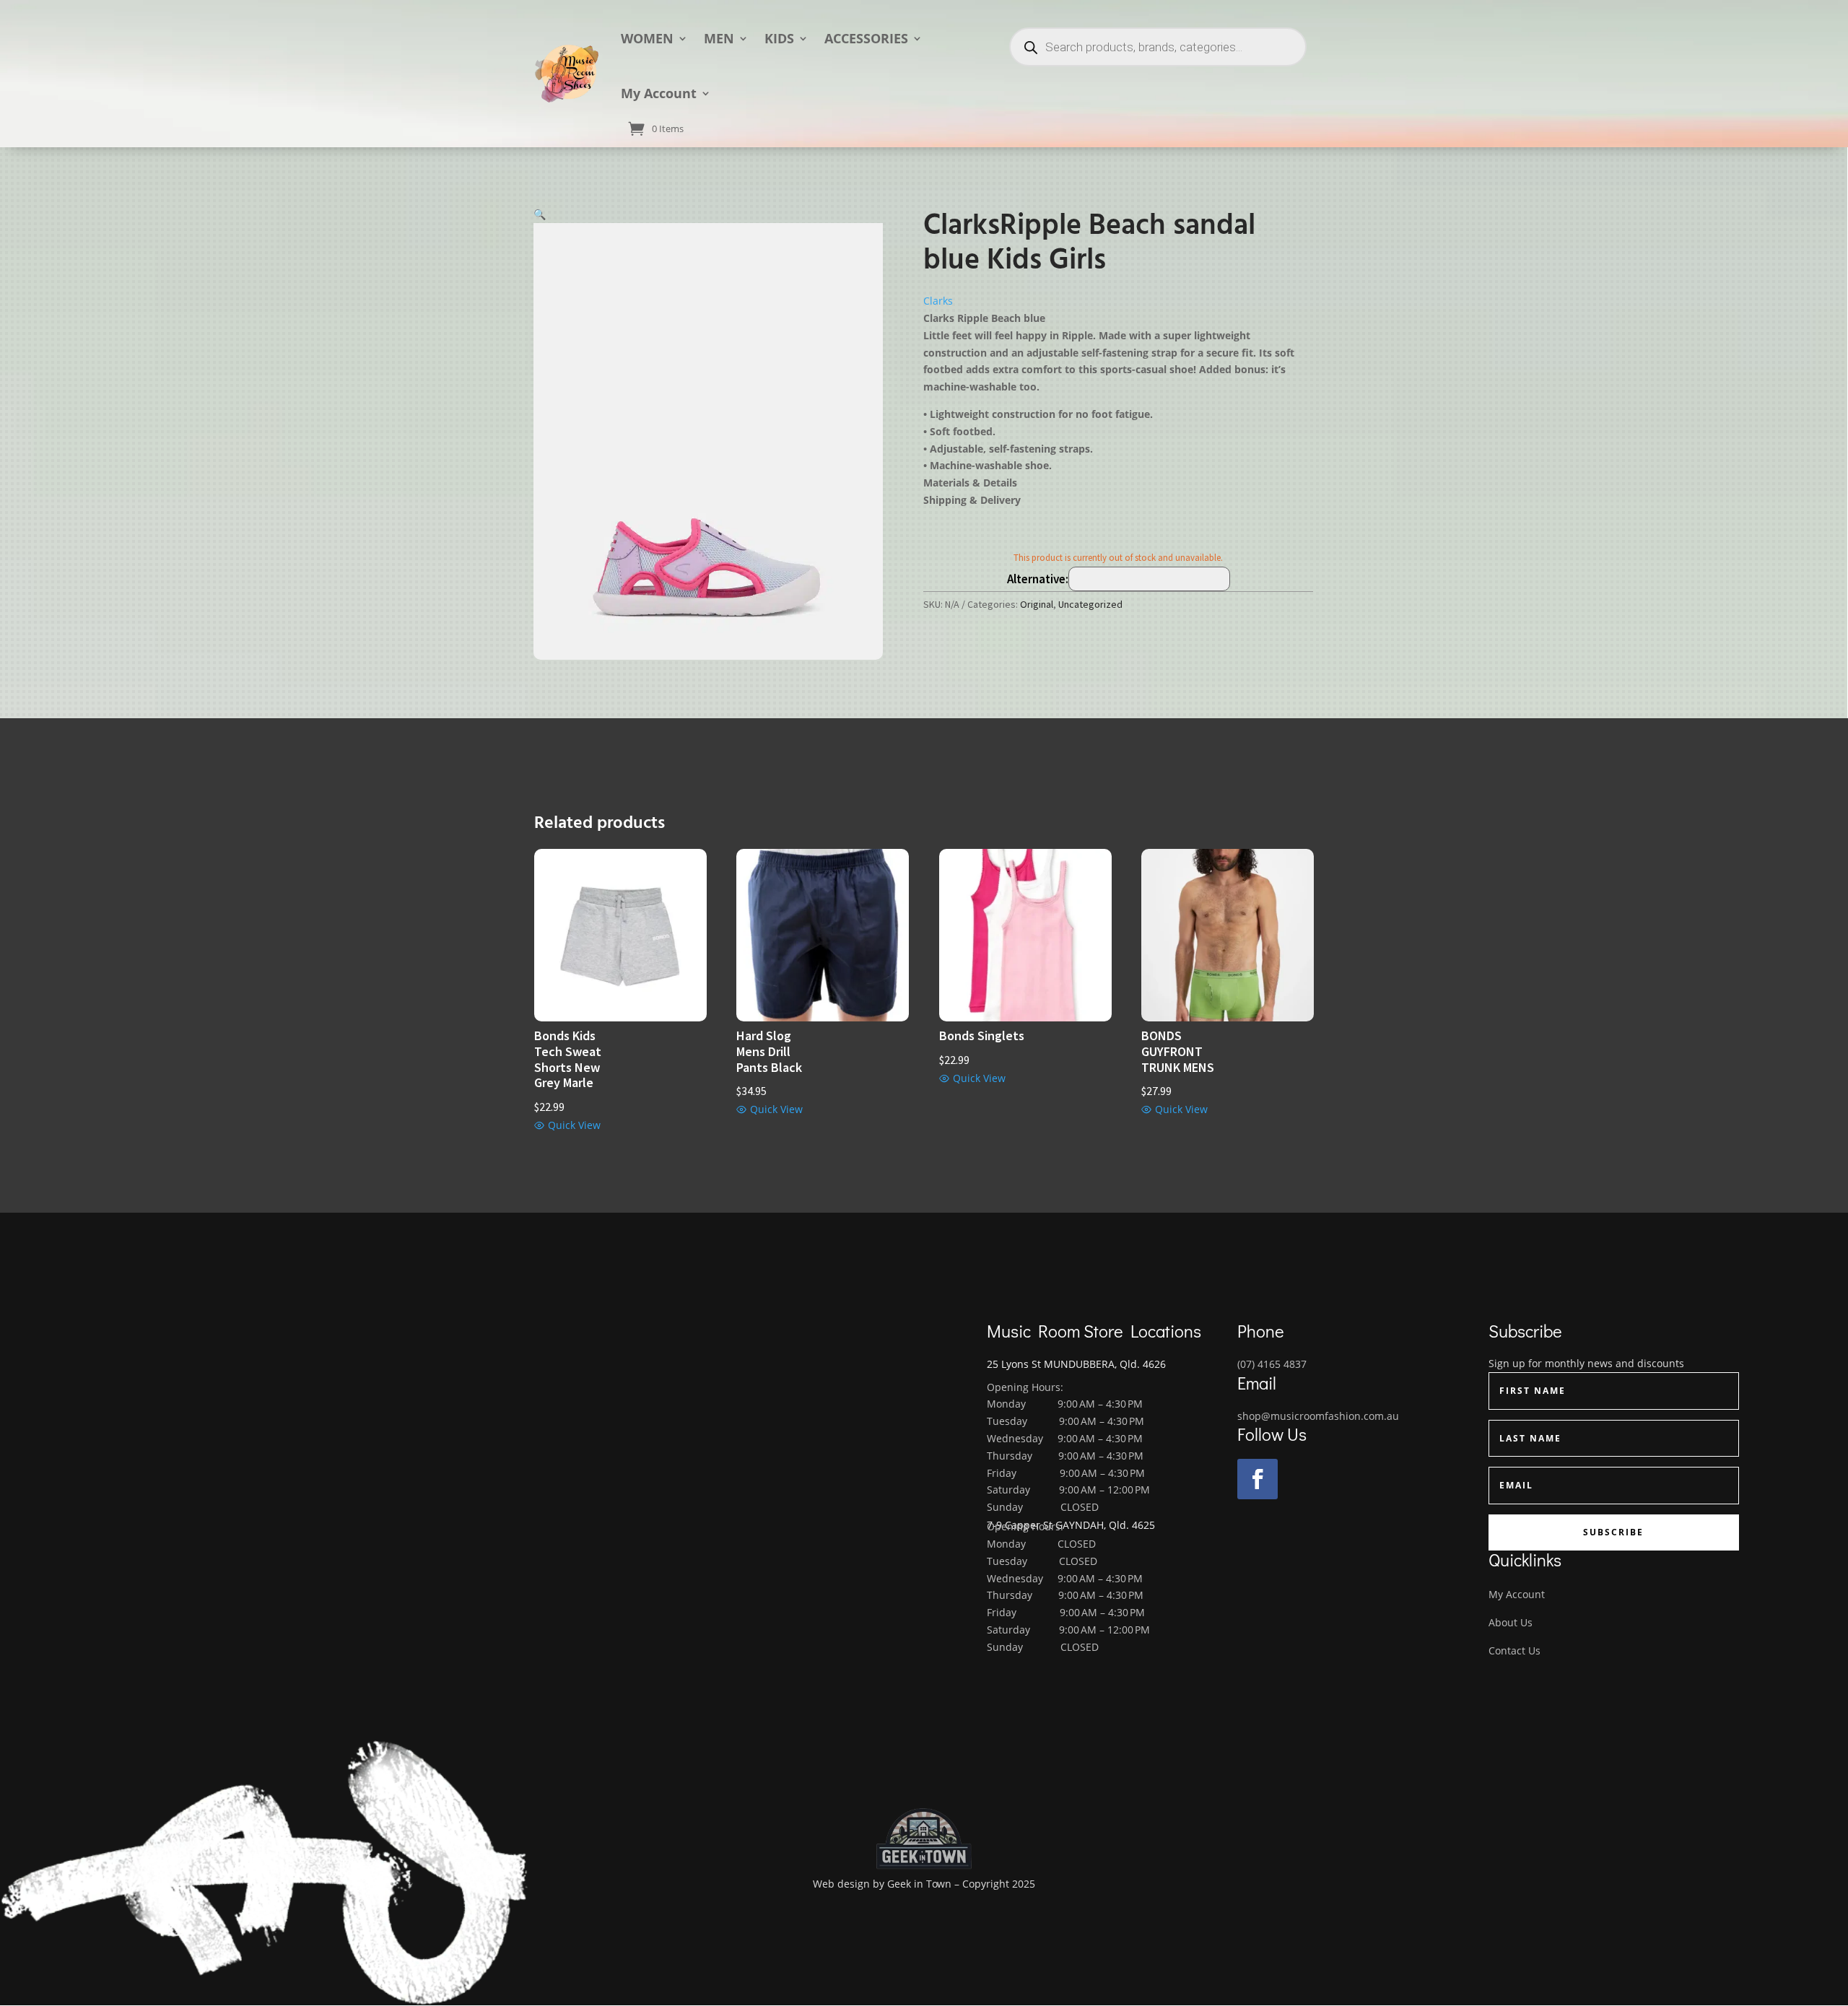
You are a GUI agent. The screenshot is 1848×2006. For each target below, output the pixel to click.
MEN (719, 38)
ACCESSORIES (866, 38)
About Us (1511, 1622)
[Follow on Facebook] (1258, 1479)
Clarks (938, 301)
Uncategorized (1090, 604)
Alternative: (1038, 579)
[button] (540, 214)
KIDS (779, 38)
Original (1037, 604)
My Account (659, 93)
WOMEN (647, 38)
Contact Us (1514, 1650)
